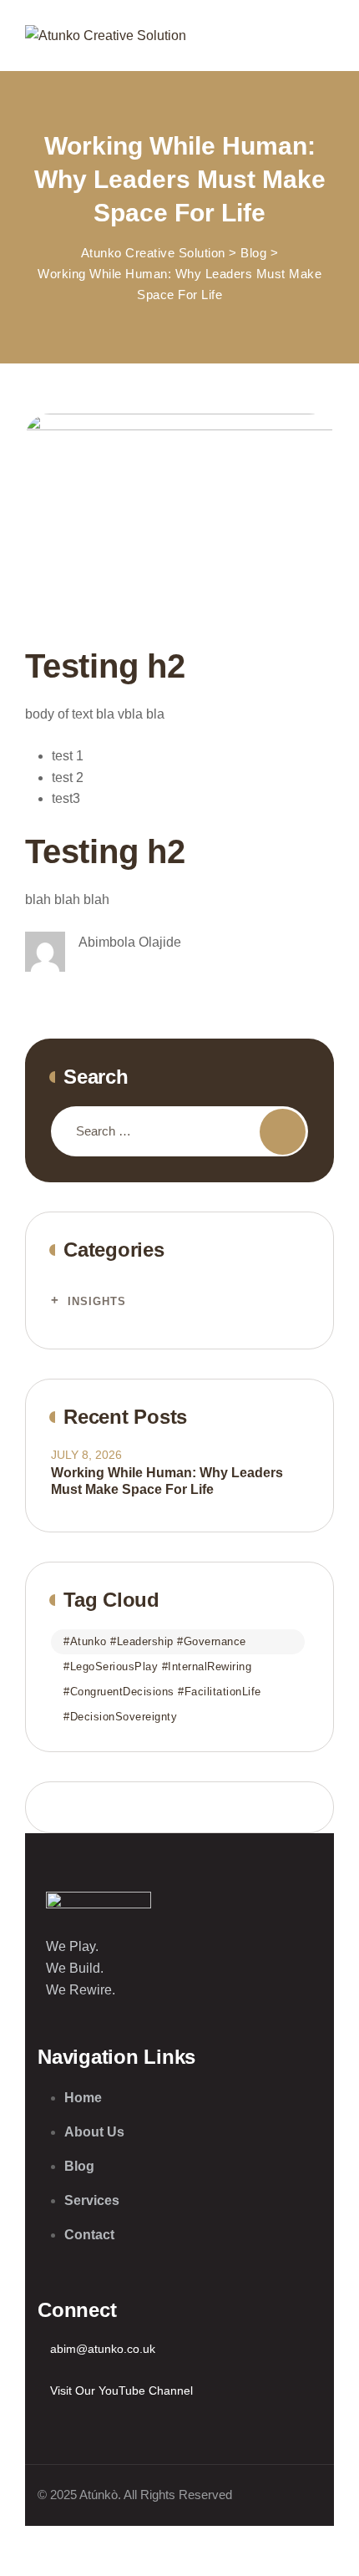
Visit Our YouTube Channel (121, 2391)
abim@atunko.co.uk (103, 2349)
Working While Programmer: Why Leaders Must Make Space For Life (167, 1481)
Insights (97, 1301)
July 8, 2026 (86, 1455)
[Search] (283, 1132)
